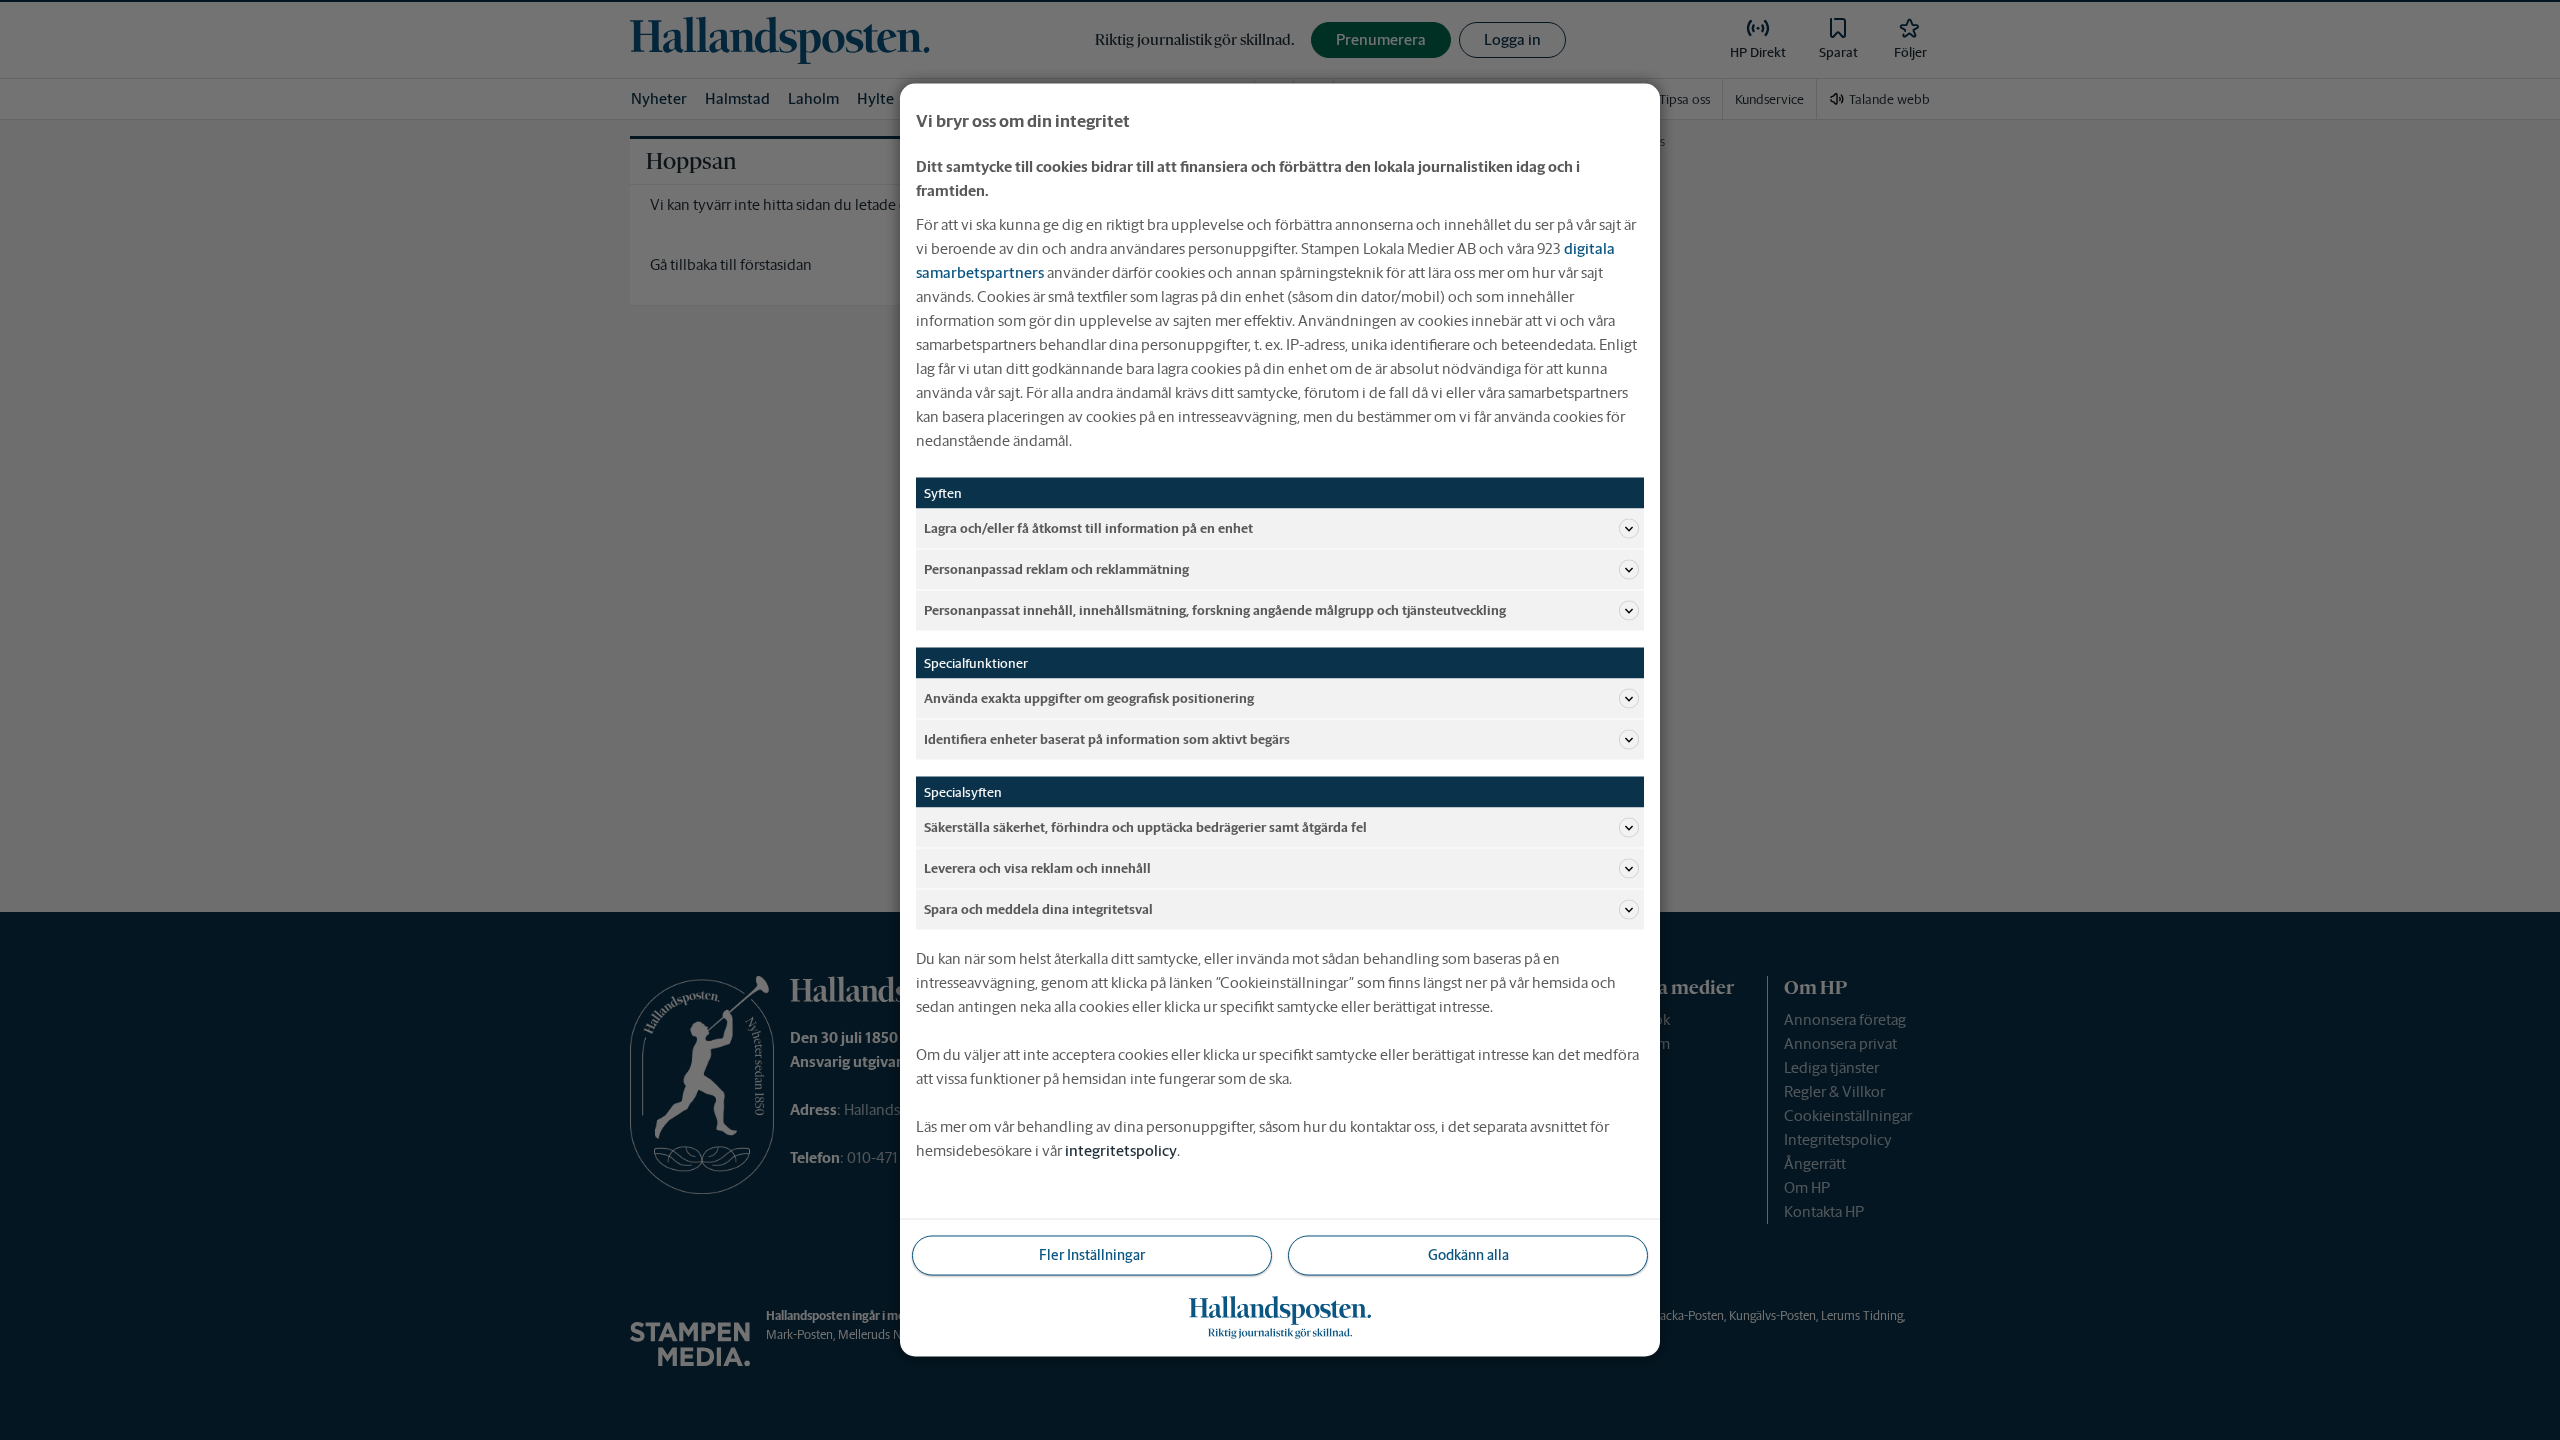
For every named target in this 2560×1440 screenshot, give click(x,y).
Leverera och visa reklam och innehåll (1037, 867)
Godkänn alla (1468, 1255)
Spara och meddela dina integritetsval (1038, 908)
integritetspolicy (1121, 1150)
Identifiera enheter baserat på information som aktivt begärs (1107, 738)
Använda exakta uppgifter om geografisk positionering (1089, 697)
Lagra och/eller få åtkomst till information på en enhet (1088, 527)
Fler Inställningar (1092, 1255)
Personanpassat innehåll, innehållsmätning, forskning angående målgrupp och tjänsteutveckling (1215, 609)
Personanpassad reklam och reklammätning (1056, 568)
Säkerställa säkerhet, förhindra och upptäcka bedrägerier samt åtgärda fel (1145, 826)
